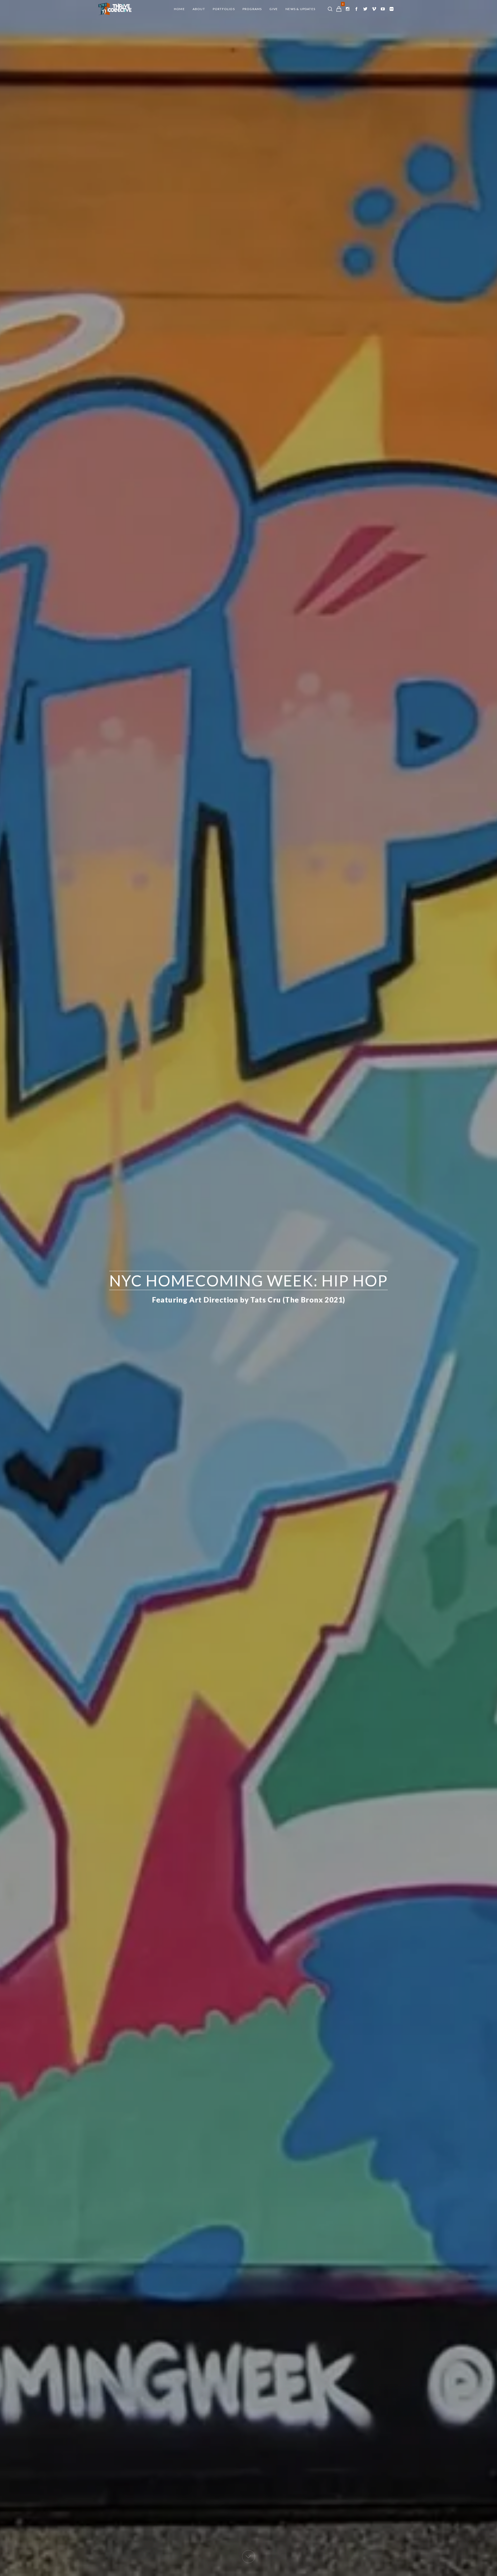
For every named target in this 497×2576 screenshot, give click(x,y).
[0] (339, 9)
